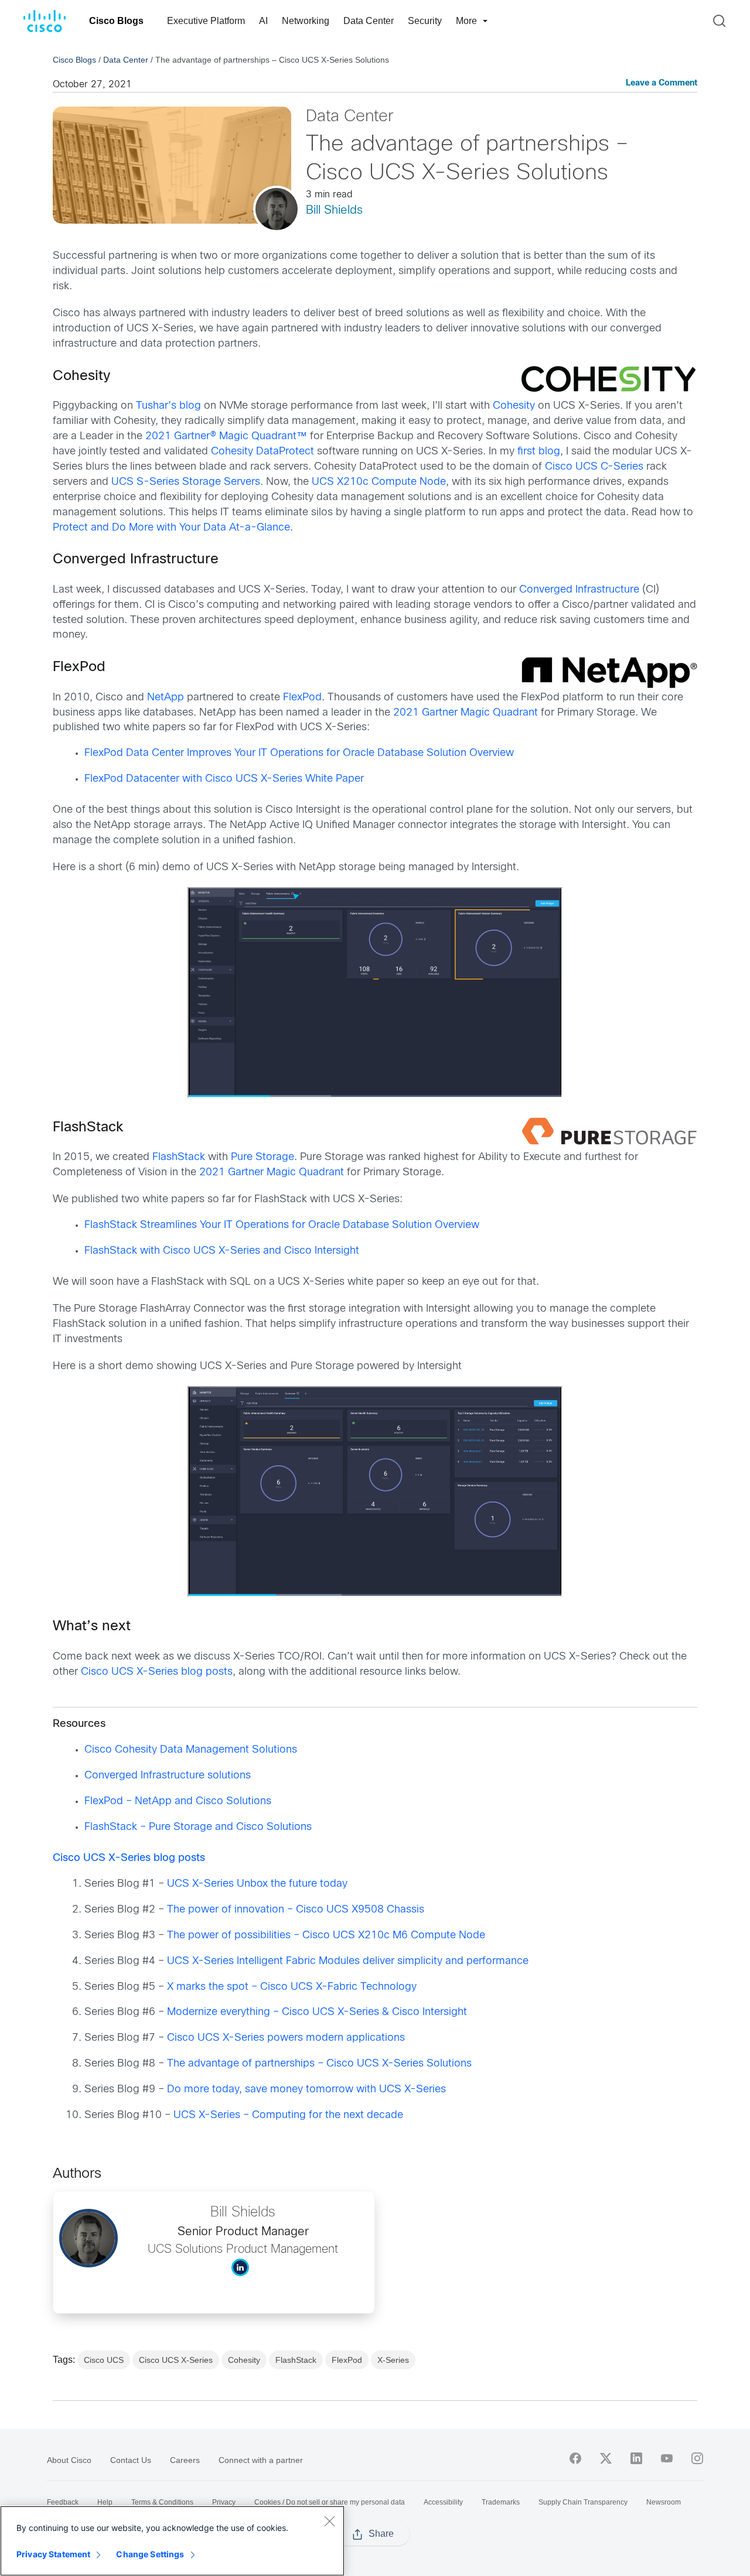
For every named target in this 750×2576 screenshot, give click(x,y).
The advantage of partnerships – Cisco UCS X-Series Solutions (319, 2064)
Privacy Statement (53, 2554)
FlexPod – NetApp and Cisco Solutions (178, 1802)
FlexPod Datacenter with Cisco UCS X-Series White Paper (224, 779)
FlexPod (302, 698)
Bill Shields (334, 211)
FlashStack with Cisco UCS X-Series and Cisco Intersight (222, 1251)
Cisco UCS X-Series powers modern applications (286, 2038)
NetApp (166, 698)
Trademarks (501, 2502)
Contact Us (131, 2460)
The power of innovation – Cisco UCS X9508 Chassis (296, 1910)
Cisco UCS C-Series (594, 467)
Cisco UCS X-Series (176, 2360)
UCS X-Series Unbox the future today (257, 1884)
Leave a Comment (662, 83)
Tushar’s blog (168, 406)
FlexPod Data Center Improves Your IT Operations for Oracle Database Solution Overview (299, 753)
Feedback (63, 2502)
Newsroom (664, 2502)
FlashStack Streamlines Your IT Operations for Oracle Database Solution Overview (282, 1225)
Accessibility (443, 2502)
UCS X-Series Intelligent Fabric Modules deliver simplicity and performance (348, 1961)
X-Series (393, 2360)
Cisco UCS (104, 2360)
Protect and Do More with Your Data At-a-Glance (171, 528)
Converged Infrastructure (579, 590)
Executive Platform (206, 21)
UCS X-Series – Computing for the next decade (288, 2115)
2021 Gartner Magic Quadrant (466, 713)
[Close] (329, 2521)
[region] (172, 2541)
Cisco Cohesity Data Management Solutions (191, 1750)
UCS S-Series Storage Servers (186, 482)
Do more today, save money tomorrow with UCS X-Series (306, 2090)
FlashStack (179, 1157)
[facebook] (575, 2458)
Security (425, 21)
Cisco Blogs (116, 21)
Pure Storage (262, 1157)
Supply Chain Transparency (583, 2502)
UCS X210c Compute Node (379, 482)
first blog (539, 452)
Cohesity (514, 406)
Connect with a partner (261, 2460)
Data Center (369, 21)
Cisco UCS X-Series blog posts (157, 1672)
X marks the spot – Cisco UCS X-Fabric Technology (292, 1987)
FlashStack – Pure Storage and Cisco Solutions (198, 1827)
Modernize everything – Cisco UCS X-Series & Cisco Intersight (317, 2012)
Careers (185, 2460)
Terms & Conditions (162, 2502)
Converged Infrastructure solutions (168, 1776)
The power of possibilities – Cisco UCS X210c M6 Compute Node (326, 1936)
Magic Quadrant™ (262, 437)
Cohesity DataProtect (262, 452)
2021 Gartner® (181, 437)
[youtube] (667, 2458)
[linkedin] (636, 2458)
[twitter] (606, 2458)
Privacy (224, 2502)
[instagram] (697, 2458)
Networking (306, 21)
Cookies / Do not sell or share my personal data (330, 2502)
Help (105, 2502)
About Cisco (69, 2460)
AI (263, 21)
